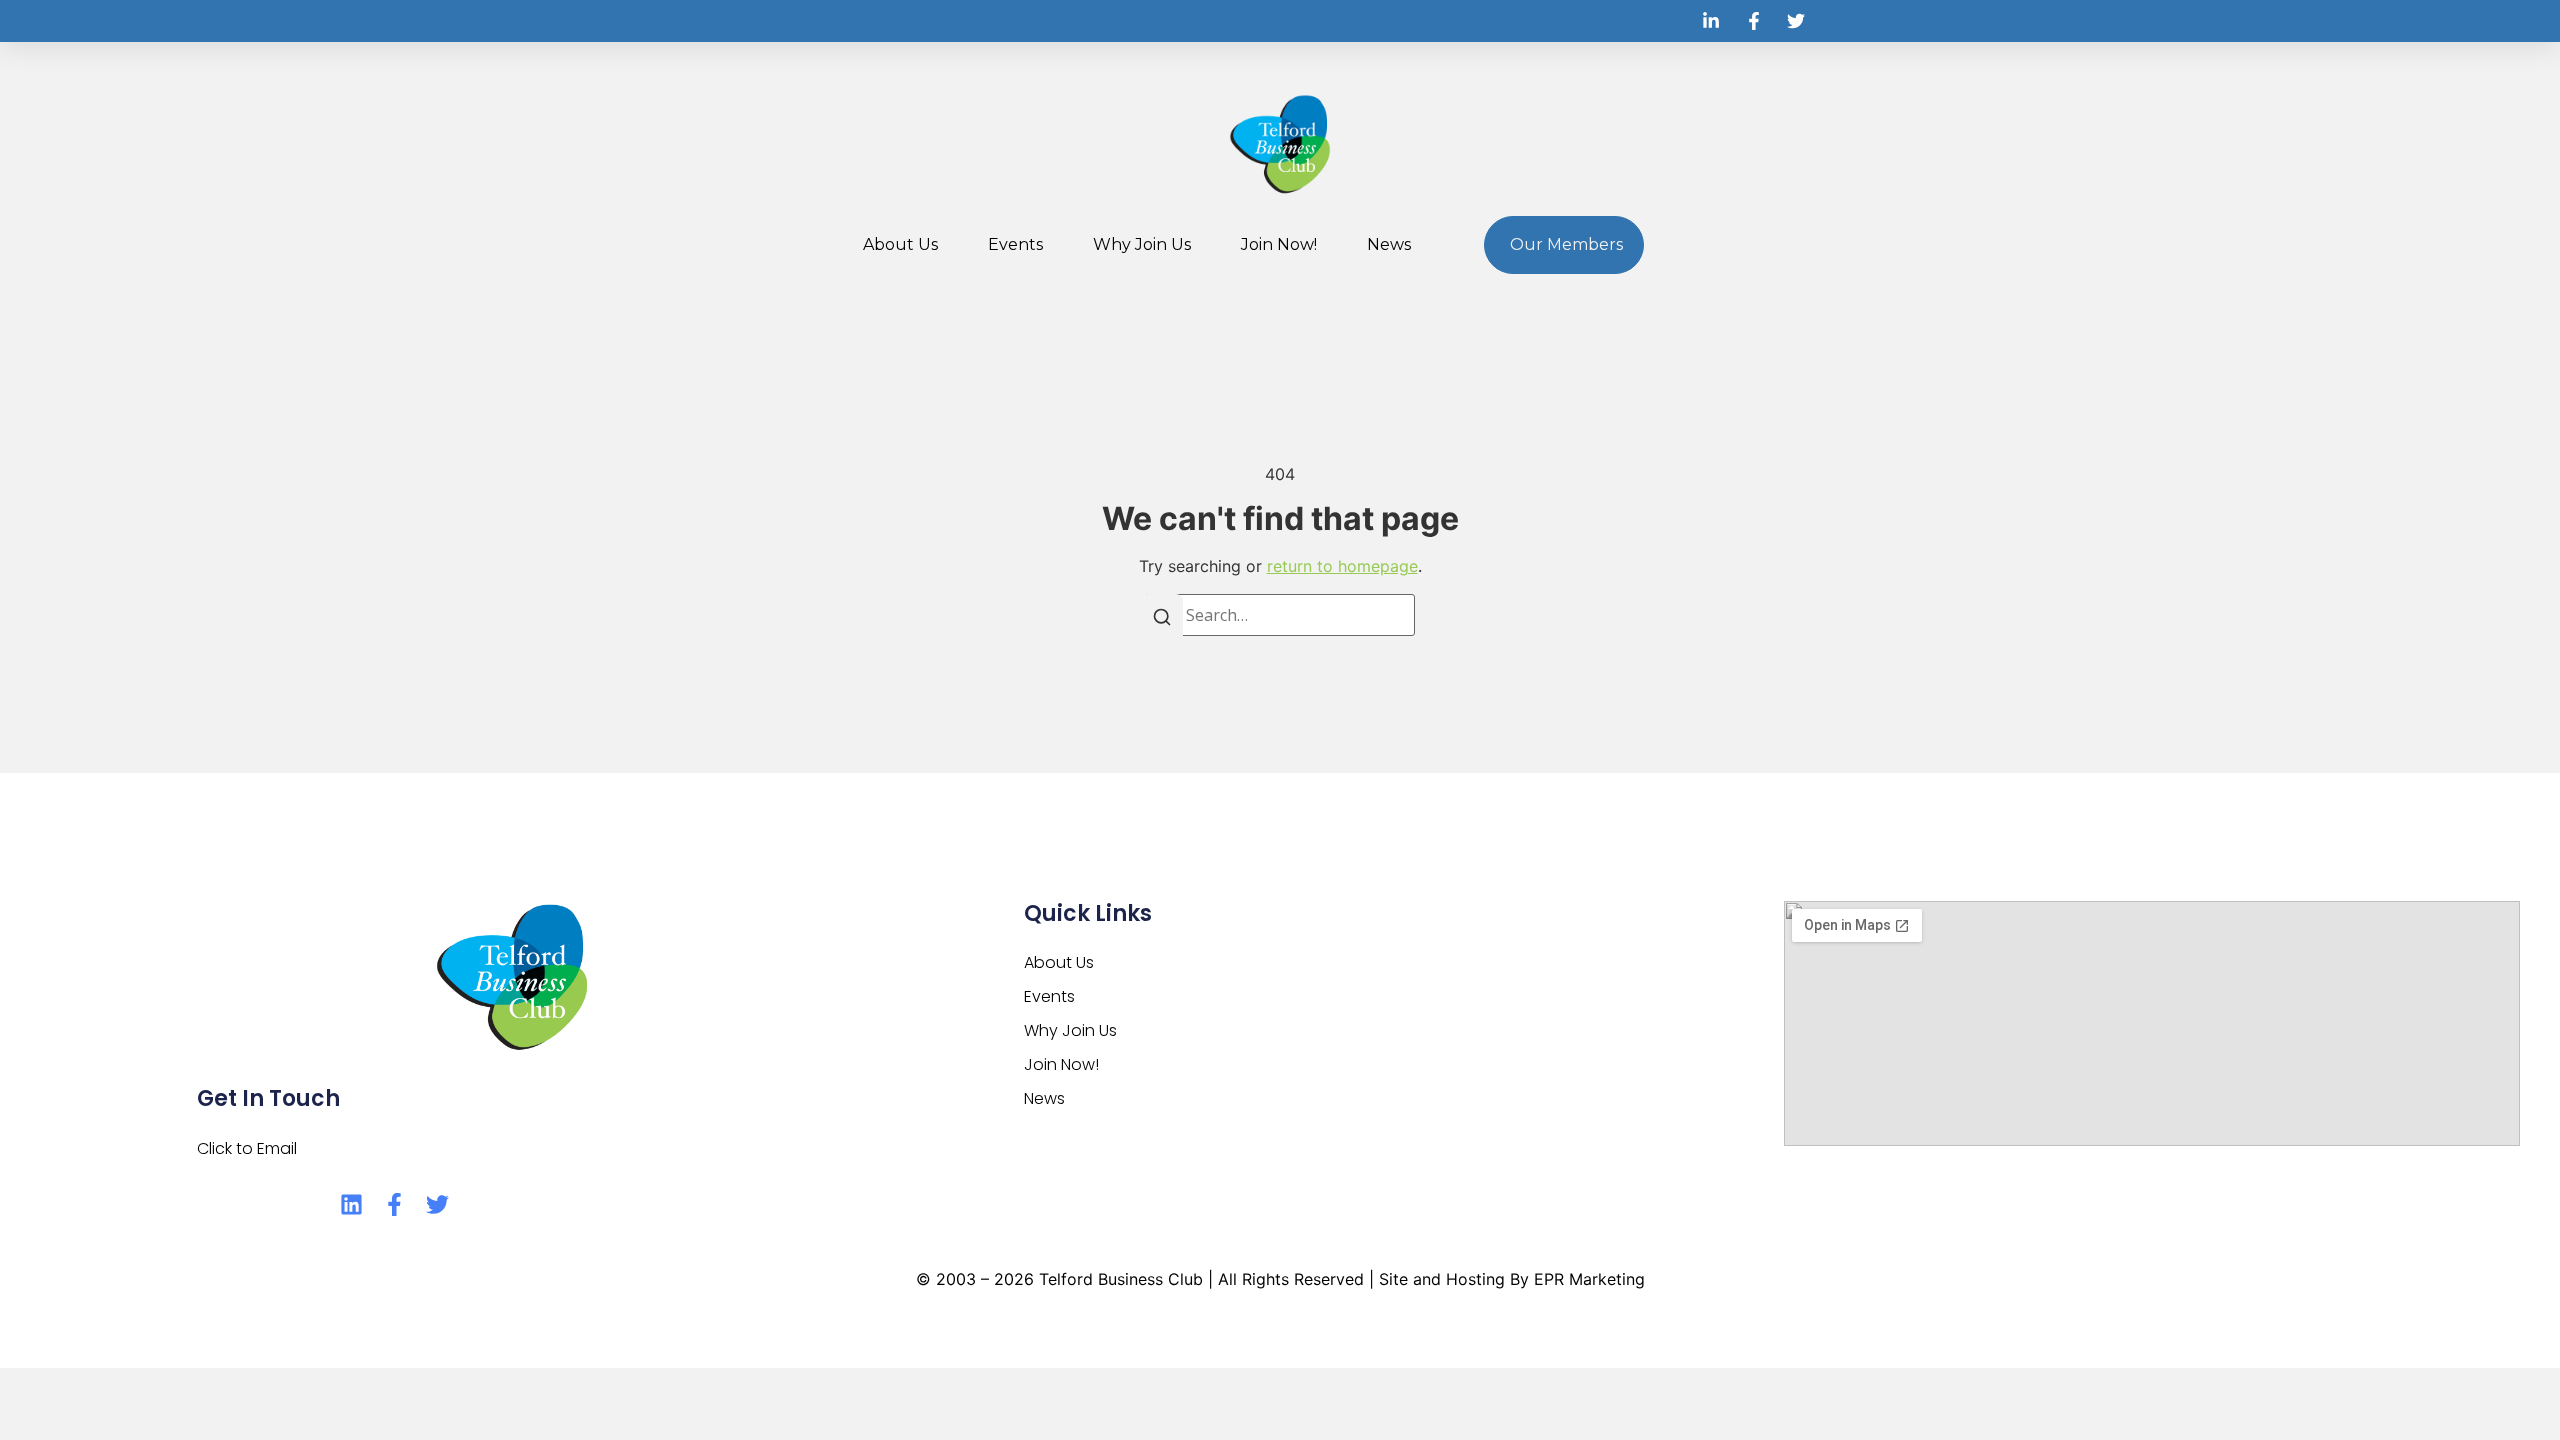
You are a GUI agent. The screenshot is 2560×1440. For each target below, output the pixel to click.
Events (1015, 244)
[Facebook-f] (394, 1204)
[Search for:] (1280, 614)
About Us (900, 244)
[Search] (1162, 620)
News (1389, 244)
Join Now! (1279, 244)
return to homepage (1342, 566)
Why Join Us (1142, 244)
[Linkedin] (351, 1204)
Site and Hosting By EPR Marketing (1512, 1279)
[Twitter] (437, 1204)
